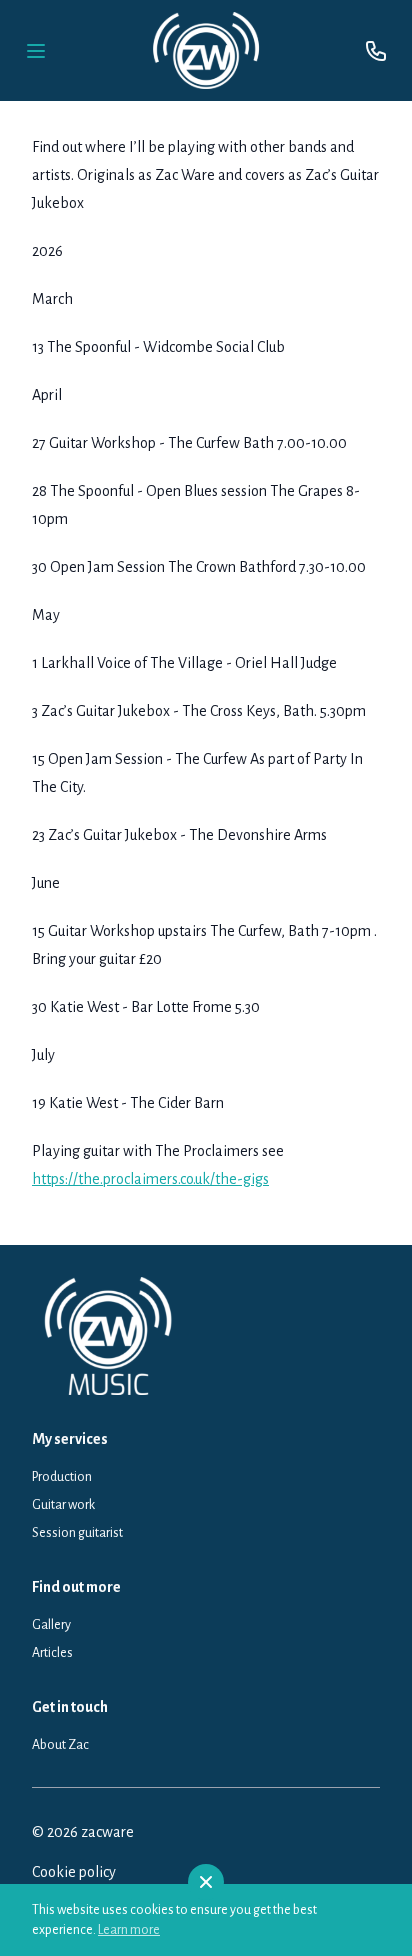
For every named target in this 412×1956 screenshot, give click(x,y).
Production (62, 1477)
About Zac (60, 1745)
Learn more (129, 1930)
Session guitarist (77, 1533)
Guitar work (63, 1505)
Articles (52, 1653)
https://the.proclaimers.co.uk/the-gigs (150, 1179)
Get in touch (70, 1707)
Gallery (51, 1625)
